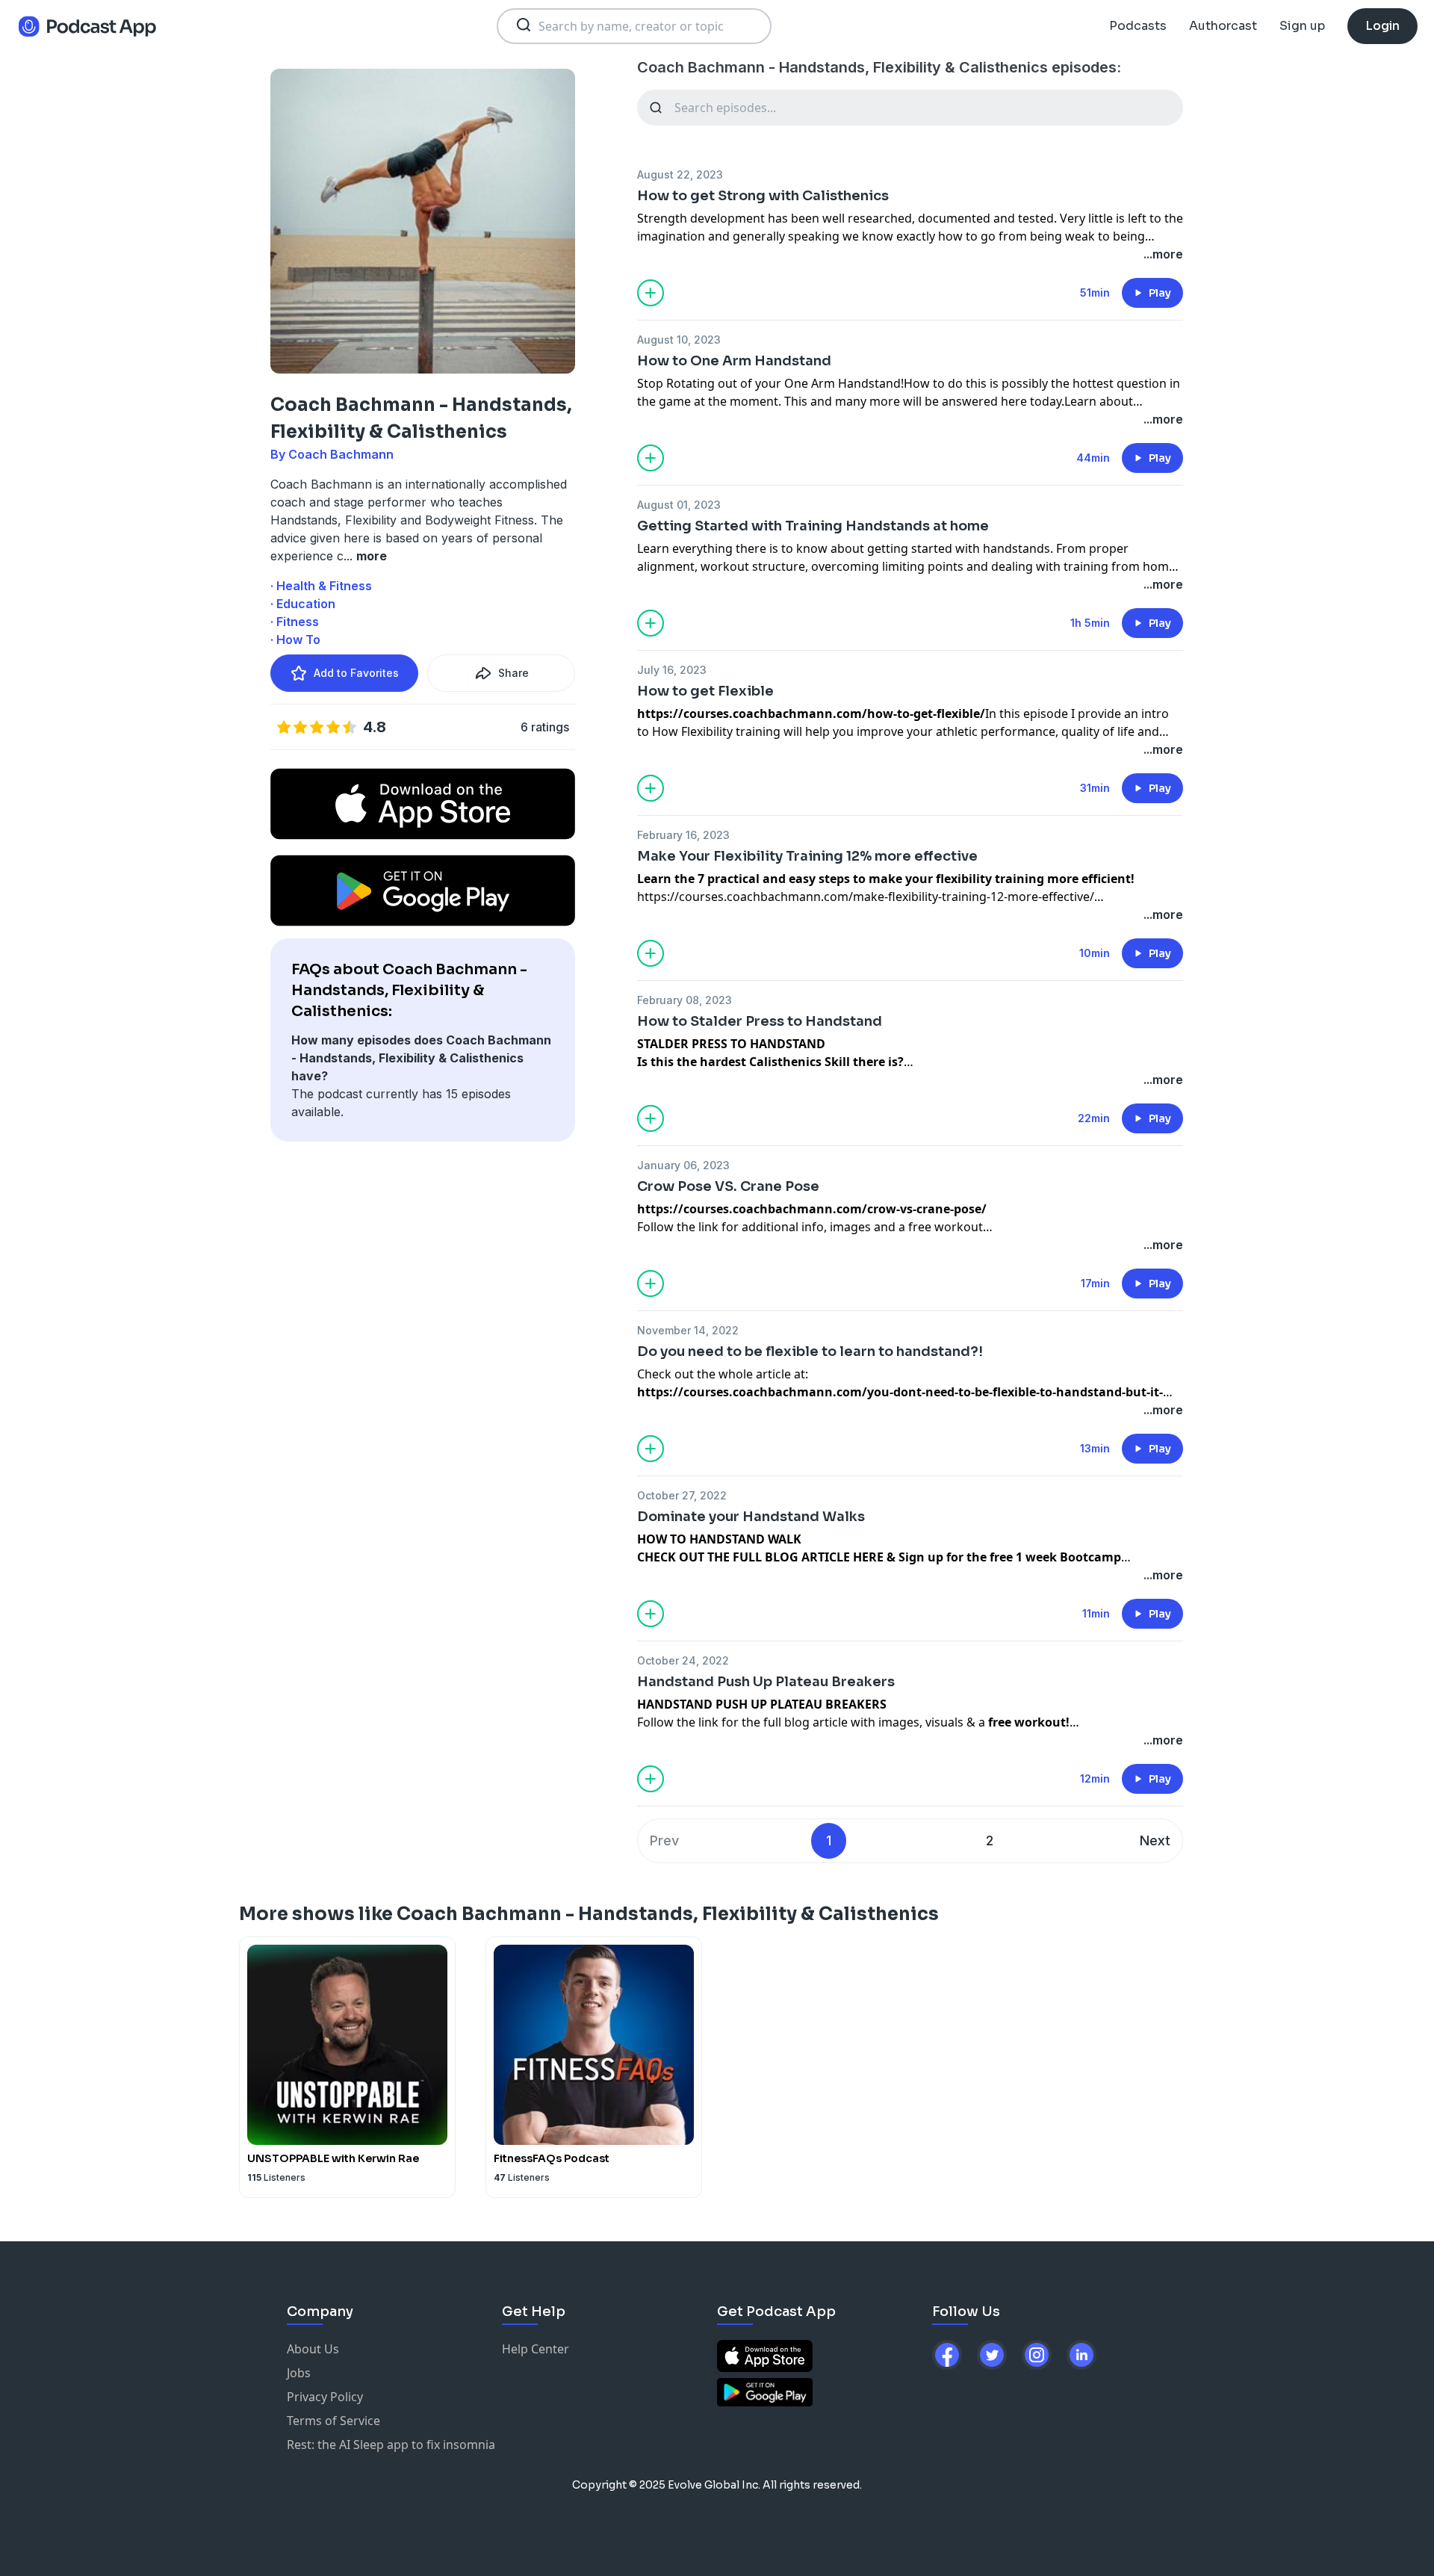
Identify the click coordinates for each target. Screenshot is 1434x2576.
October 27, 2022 (682, 1495)
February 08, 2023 (685, 1000)
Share (513, 673)
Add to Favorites (356, 673)
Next (1155, 1840)
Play (1160, 293)
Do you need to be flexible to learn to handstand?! (810, 1352)
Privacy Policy (325, 2397)
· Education (303, 604)
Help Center (536, 2349)
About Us (313, 2349)
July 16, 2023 (672, 670)
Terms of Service (333, 2421)
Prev (664, 1840)
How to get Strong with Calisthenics (763, 196)
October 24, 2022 (683, 1660)
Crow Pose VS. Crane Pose (728, 1186)
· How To (295, 640)
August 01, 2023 (679, 505)
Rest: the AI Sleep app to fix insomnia (391, 2445)
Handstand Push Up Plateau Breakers (766, 1682)
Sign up (1302, 26)
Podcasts (1138, 26)
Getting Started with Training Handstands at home (813, 526)
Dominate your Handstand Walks (751, 1517)
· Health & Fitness (321, 586)
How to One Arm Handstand (734, 361)
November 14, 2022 (688, 1330)
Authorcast (1223, 26)
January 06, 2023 (683, 1165)
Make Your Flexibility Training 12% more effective (807, 856)
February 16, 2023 (683, 835)
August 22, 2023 (680, 174)
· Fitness (295, 622)
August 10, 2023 (679, 340)
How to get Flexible (705, 691)
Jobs (299, 2373)
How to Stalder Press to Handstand (760, 1021)
